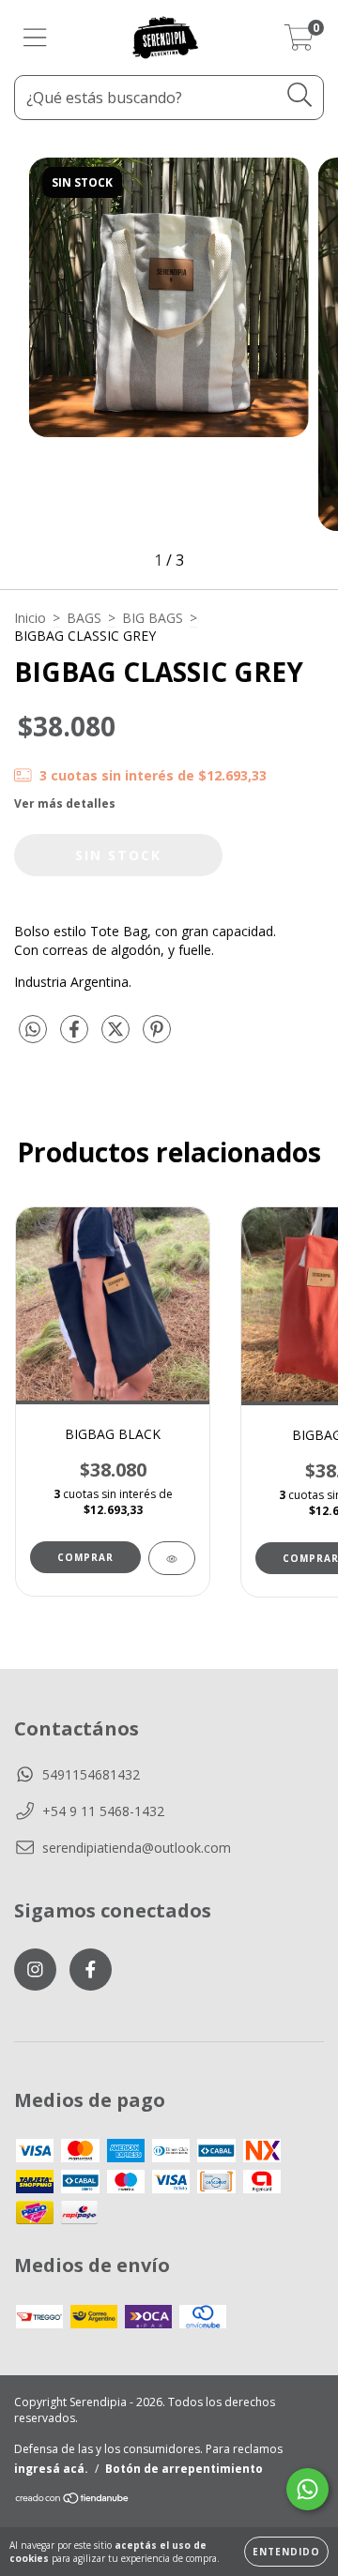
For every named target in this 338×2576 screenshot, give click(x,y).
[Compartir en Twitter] (117, 1036)
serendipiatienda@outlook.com (137, 1848)
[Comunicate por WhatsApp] (307, 2489)
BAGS (84, 618)
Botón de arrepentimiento (184, 2469)
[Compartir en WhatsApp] (33, 1030)
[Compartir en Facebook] (76, 1036)
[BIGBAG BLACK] (172, 1558)
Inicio (30, 618)
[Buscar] (300, 95)
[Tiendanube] (73, 2500)
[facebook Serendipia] (91, 1970)
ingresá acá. (51, 2469)
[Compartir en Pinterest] (157, 1036)
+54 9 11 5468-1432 (103, 1811)
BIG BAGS (153, 618)
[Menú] (35, 38)
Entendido (286, 2552)
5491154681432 (91, 1774)
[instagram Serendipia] (35, 1970)
